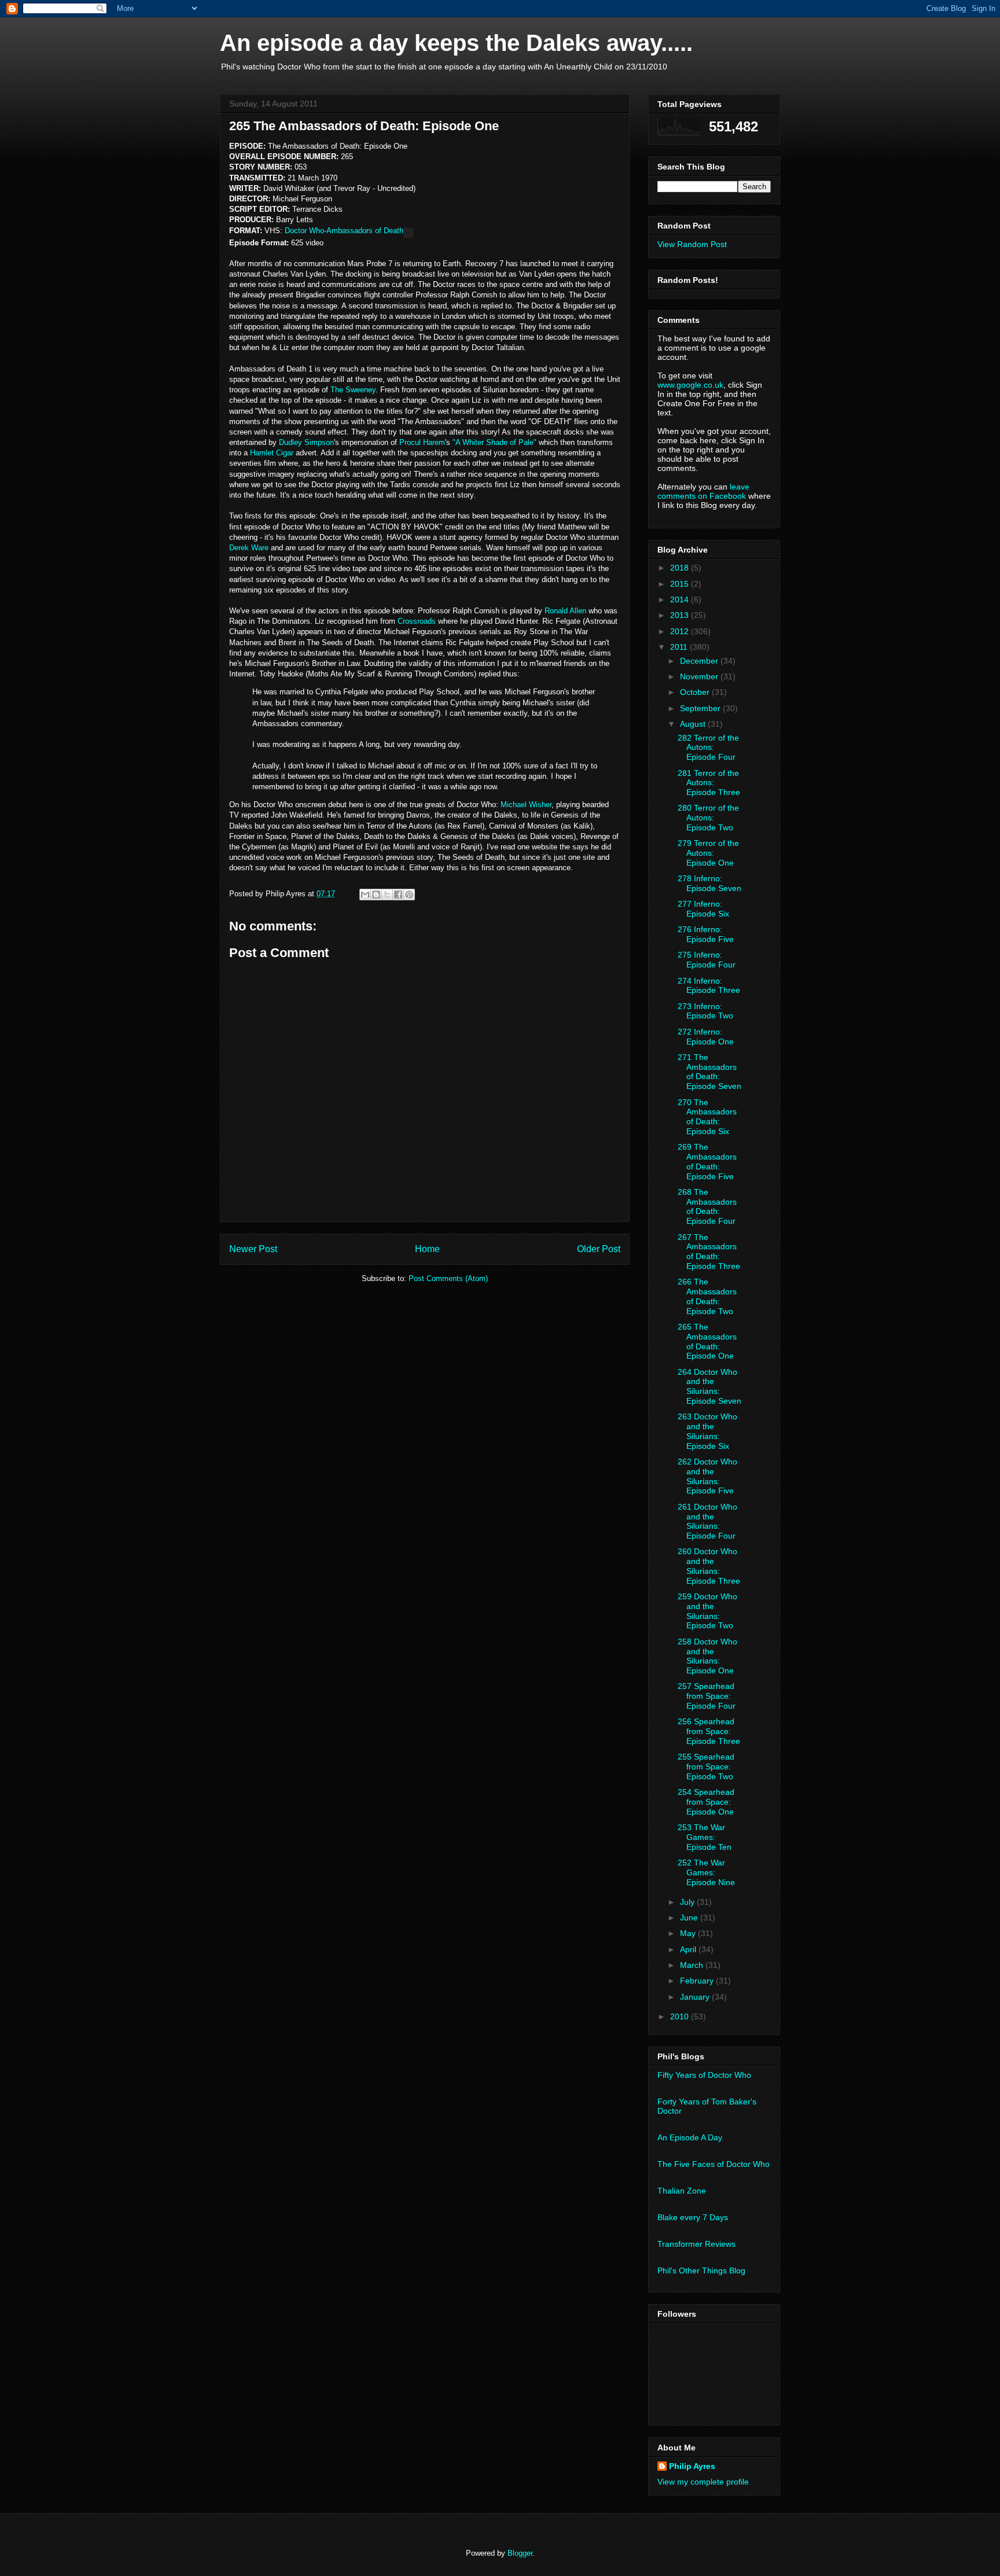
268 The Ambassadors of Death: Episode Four (707, 1206)
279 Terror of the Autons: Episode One (708, 853)
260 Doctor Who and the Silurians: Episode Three (709, 1566)
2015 (681, 584)
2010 (681, 2016)
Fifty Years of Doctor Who (704, 2075)
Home (427, 1249)
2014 (681, 599)
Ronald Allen (565, 611)
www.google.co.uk (690, 385)
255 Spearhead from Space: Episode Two (706, 1767)
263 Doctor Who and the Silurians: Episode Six (707, 1431)
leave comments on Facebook (703, 491)
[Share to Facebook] (398, 895)
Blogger (520, 2553)
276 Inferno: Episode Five (706, 934)
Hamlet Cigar (272, 453)
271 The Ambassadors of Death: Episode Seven (709, 1072)
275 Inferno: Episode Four (707, 960)
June (690, 1918)
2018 (681, 568)
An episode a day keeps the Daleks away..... (456, 43)
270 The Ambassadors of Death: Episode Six (707, 1117)
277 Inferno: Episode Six (703, 909)
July (688, 1902)
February (698, 1981)
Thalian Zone (682, 2191)
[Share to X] (387, 895)
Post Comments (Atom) (448, 1278)
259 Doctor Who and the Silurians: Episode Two (707, 1611)
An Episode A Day (690, 2137)
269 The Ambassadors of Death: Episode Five (707, 1161)
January (696, 1997)
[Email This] (365, 895)
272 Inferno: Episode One (706, 1037)
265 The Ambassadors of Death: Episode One (707, 1341)
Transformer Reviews (696, 2244)
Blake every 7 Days (693, 2217)
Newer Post (253, 1249)
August (694, 724)
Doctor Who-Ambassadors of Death (344, 231)
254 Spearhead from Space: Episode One (706, 1802)
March (693, 1965)
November (700, 676)
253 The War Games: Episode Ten (705, 1837)
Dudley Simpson (306, 442)
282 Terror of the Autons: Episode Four (708, 748)
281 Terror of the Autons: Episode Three (709, 783)
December (700, 661)
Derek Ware (249, 548)
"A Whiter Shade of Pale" (495, 442)
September (701, 708)
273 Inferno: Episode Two (705, 1011)
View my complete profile (703, 2482)
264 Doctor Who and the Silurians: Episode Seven (709, 1386)
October (696, 692)
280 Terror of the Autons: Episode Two (708, 818)
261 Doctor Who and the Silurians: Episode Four (707, 1521)
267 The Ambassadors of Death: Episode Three (709, 1252)
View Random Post (692, 244)
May (689, 1933)
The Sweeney (353, 390)
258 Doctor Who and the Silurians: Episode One (707, 1656)
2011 (680, 647)
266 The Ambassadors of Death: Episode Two (707, 1296)
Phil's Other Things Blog (701, 2270)
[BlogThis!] (376, 895)
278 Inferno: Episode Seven (709, 883)
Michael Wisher (526, 805)
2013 (681, 615)
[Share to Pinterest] (409, 895)
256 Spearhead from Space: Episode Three (709, 1731)
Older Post (599, 1249)
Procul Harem (422, 442)
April (689, 1949)
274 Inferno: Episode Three (709, 986)
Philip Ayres (692, 2466)
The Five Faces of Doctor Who (714, 2164)
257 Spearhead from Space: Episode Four (707, 1696)
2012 (681, 631)
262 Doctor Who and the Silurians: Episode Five (707, 1476)
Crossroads (417, 621)
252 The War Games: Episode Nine (706, 1872)
